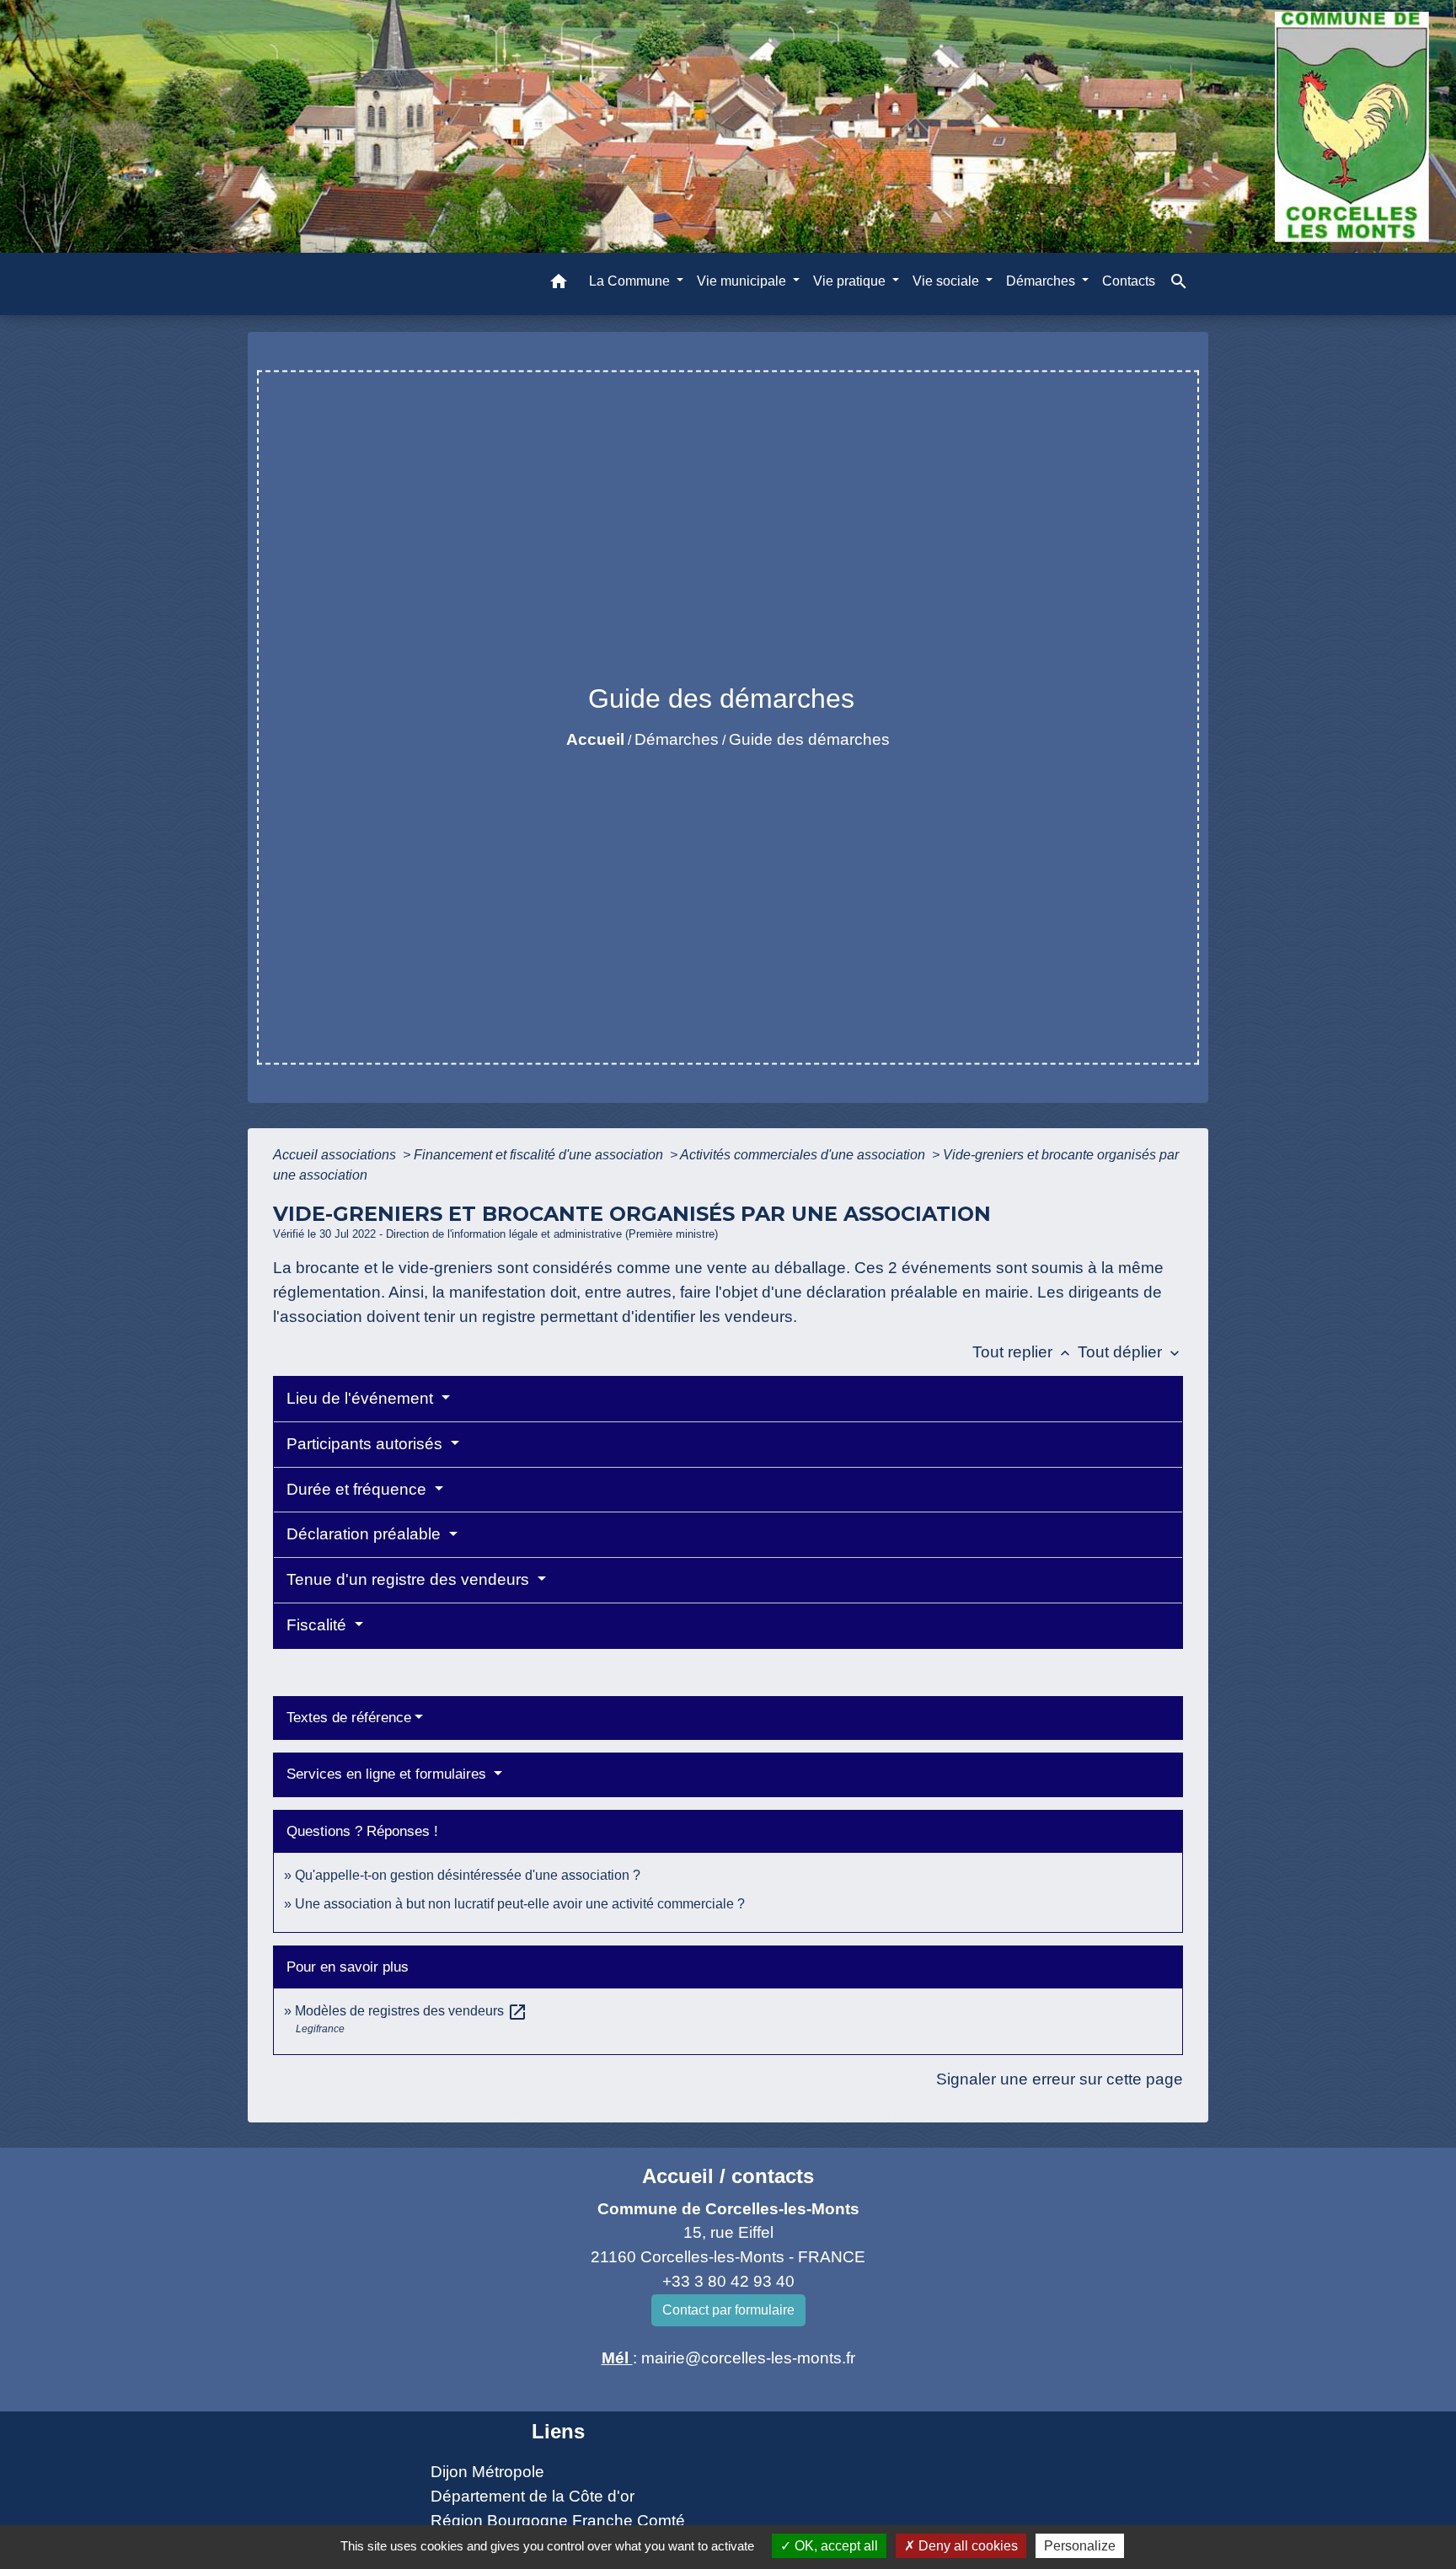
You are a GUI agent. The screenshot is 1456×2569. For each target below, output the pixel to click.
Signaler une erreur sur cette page (1060, 2079)
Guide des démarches (809, 739)
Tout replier (1023, 1352)
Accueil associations (336, 1155)
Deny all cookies (966, 2546)
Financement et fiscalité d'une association (540, 1155)
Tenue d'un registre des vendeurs (410, 1579)
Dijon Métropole (487, 2472)
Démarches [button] (1042, 281)
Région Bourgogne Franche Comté (558, 2521)
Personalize (1080, 2546)
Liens (558, 2431)
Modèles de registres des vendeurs (411, 2011)
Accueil (595, 739)
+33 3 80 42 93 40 (728, 2281)
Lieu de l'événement (362, 1398)
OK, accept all (835, 2546)
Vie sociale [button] (947, 281)
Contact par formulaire (728, 2310)
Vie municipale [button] (743, 281)
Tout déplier (1130, 1352)
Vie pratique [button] (851, 281)
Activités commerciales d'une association (804, 1155)
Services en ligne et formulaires (388, 1774)
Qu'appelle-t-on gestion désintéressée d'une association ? (468, 1875)
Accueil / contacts (728, 2176)
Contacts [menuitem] (1129, 281)
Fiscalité (318, 1625)
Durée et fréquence (359, 1489)
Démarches (677, 739)
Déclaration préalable (366, 1534)
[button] (559, 284)
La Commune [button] (631, 281)
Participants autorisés (367, 1444)
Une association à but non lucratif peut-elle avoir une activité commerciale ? (520, 1904)
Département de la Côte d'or (533, 2496)
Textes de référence (349, 1718)
